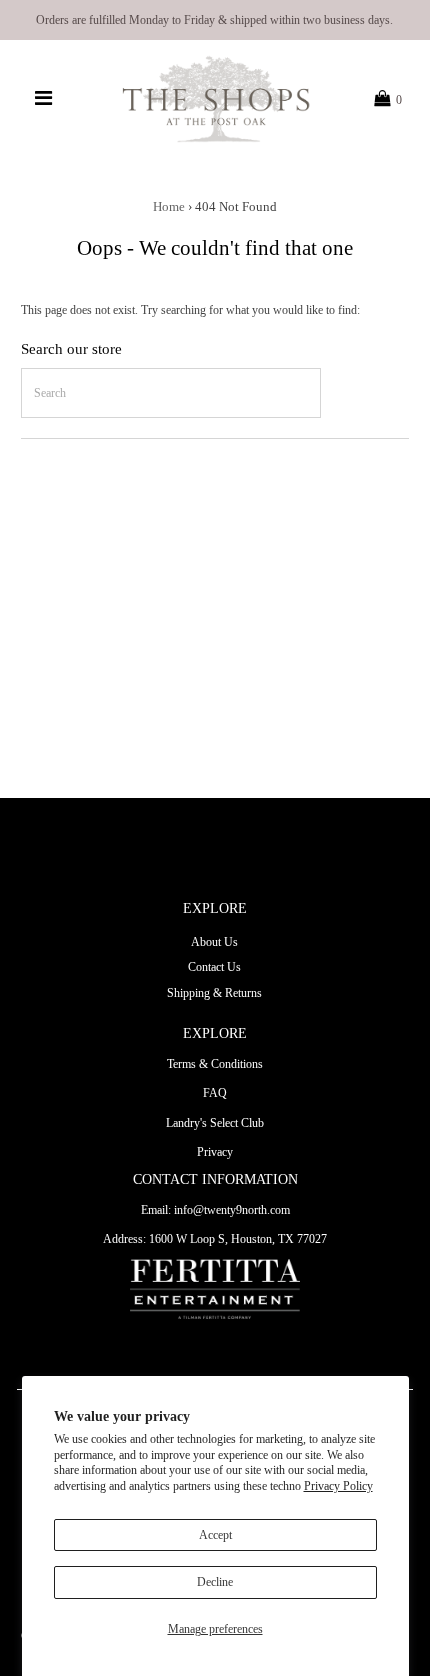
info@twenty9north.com (232, 1210)
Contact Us (214, 967)
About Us (214, 942)
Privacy (215, 1152)
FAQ (215, 1093)
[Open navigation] (44, 99)
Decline (215, 1582)
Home (169, 206)
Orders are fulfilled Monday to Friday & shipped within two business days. (214, 20)
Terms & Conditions (215, 1064)
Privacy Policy (338, 1486)
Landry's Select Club (215, 1123)
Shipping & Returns (214, 993)
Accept (215, 1535)
